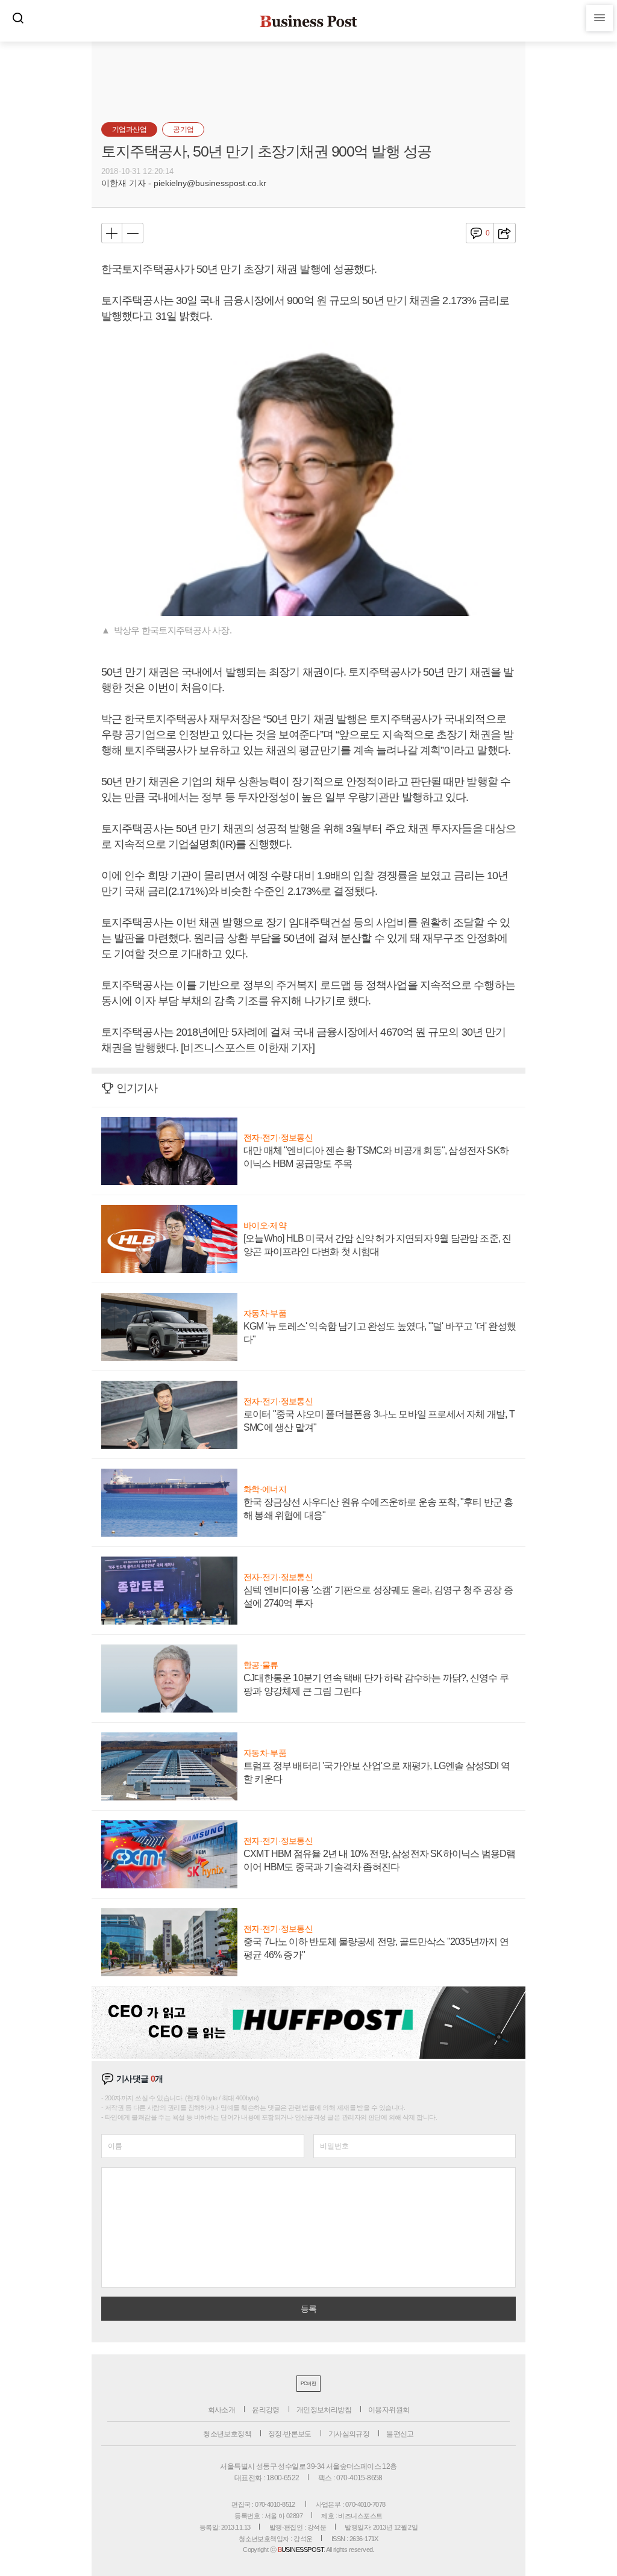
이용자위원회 (389, 2410)
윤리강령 (266, 2410)
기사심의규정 (349, 2434)
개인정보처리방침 (324, 2410)
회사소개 (222, 2410)
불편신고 (400, 2434)
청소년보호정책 (227, 2434)
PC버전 (308, 2384)
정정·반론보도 (290, 2434)
